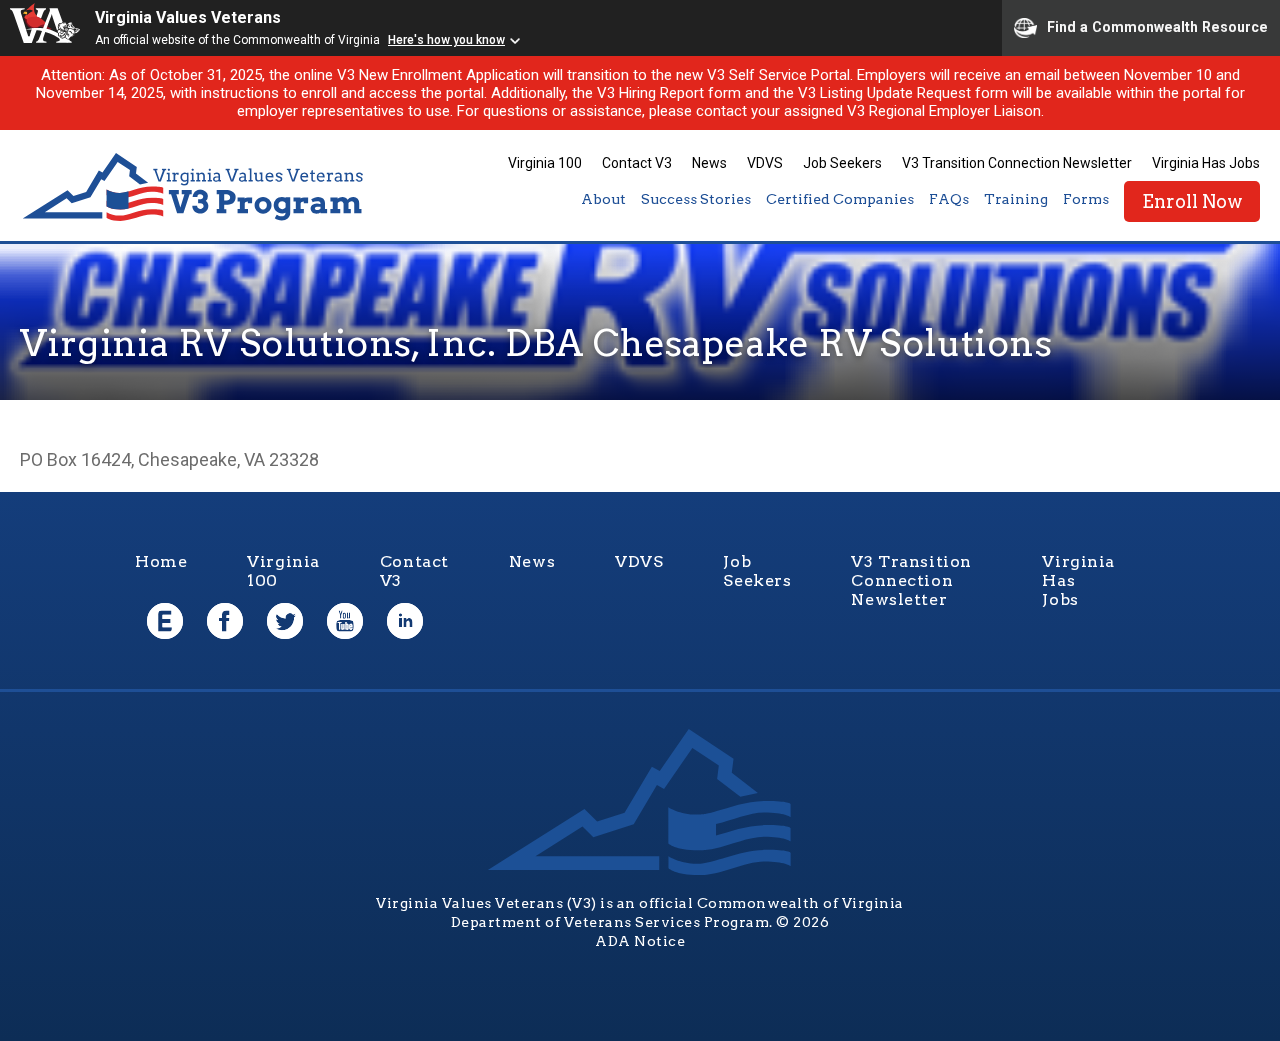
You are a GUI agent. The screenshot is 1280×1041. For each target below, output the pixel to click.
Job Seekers (842, 163)
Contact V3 (637, 163)
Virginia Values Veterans (188, 17)
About (603, 199)
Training (1016, 199)
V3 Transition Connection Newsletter (1017, 163)
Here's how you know (446, 40)
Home (161, 561)
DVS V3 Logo (195, 187)
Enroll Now (1192, 201)
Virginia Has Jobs (1206, 163)
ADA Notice (640, 941)
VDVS (765, 163)
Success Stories (696, 199)
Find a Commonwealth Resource (1157, 26)
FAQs (949, 199)
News (709, 163)
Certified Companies (840, 199)
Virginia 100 (545, 163)
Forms (1086, 199)
